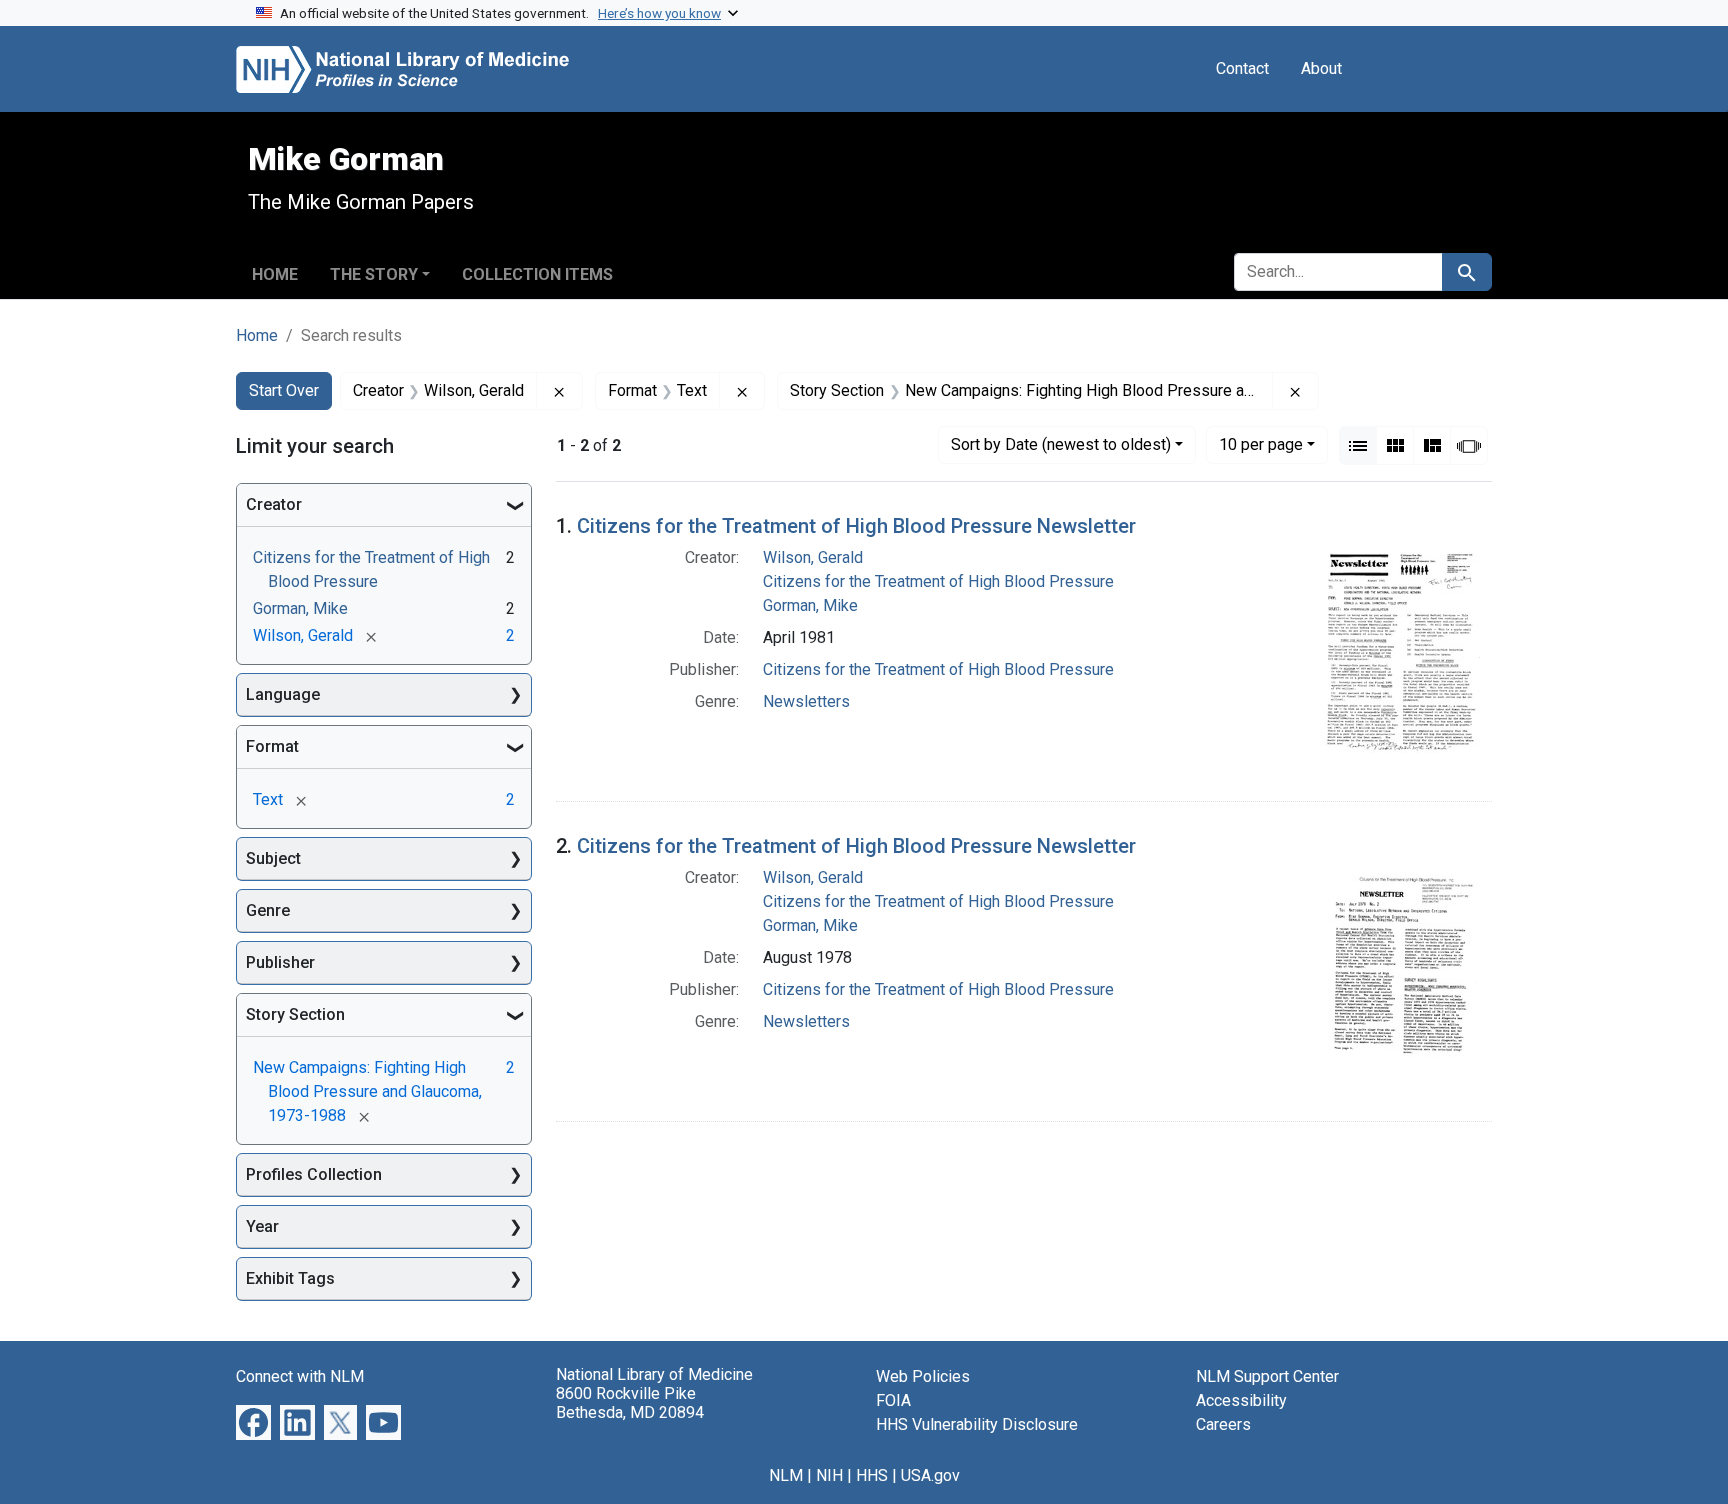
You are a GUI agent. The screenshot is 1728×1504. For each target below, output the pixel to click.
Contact (1242, 68)
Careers (1223, 1424)
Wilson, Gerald (813, 557)
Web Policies (923, 1376)
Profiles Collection (314, 1174)
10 (1261, 444)
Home (275, 274)
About (1321, 68)
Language (283, 694)
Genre (268, 910)
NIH (829, 1475)
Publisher (280, 962)
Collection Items (537, 274)
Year (262, 1226)
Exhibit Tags (290, 1278)
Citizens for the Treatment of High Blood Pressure (938, 581)
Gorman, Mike (810, 605)
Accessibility (1241, 1400)
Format (272, 746)
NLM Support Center (1267, 1376)
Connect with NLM (300, 1376)
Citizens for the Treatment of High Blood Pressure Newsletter (856, 526)
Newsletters (806, 701)
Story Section (295, 1014)
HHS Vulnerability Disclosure (977, 1424)
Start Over (284, 390)
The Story (374, 274)
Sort (1061, 444)
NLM (786, 1475)
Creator (274, 504)
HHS (872, 1475)
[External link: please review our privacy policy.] (253, 1421)
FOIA (893, 1400)
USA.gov (930, 1475)
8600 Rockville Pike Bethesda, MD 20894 (630, 1403)
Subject (273, 858)
